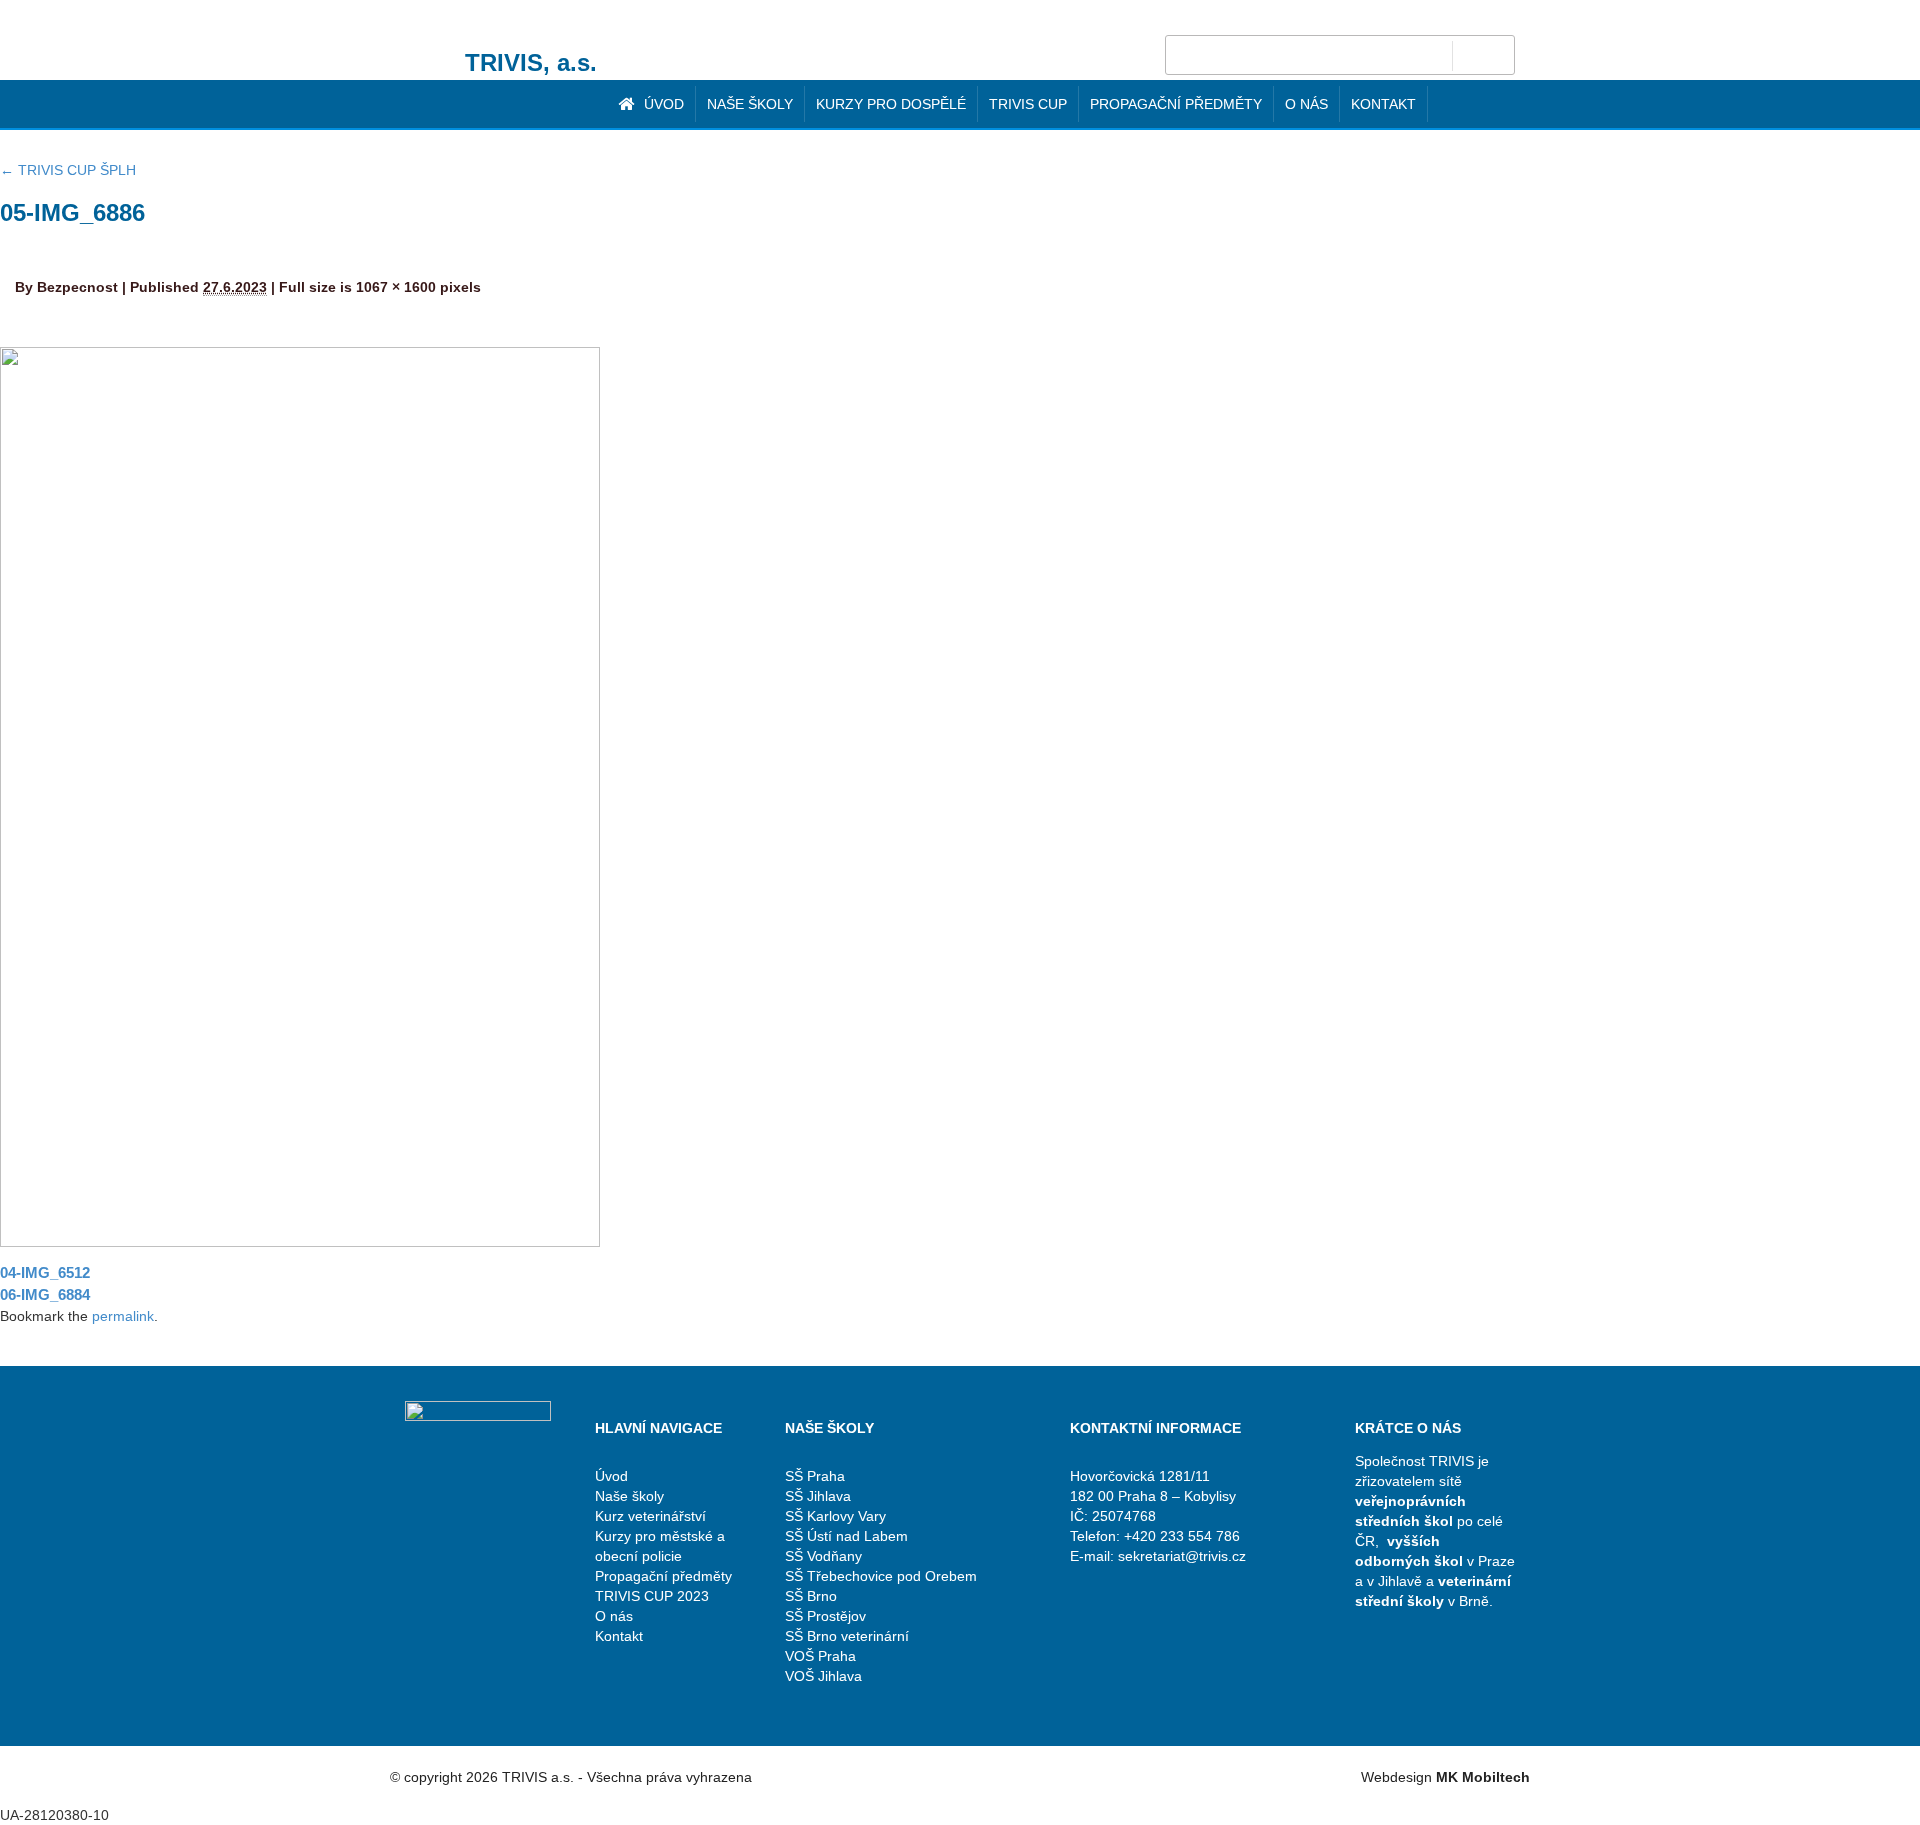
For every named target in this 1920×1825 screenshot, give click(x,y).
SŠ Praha (815, 1476)
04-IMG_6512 (45, 1272)
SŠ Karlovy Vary (835, 1516)
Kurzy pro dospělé (891, 104)
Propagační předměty (1176, 104)
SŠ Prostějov (825, 1616)
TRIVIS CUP (1028, 104)
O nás (1306, 104)
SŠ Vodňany (823, 1556)
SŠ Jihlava (818, 1496)
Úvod (662, 104)
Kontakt (1383, 104)
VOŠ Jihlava (823, 1676)
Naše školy (750, 104)
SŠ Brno (811, 1596)
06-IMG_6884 (45, 1294)
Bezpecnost (77, 287)
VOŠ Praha (820, 1656)
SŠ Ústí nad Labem (846, 1536)
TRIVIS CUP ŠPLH (68, 170)
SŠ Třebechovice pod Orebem (881, 1576)
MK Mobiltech (1483, 1777)
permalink (123, 1316)
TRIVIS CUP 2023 (652, 1596)
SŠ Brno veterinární (847, 1636)
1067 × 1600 (396, 287)
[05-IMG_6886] (300, 795)
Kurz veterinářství (650, 1516)
